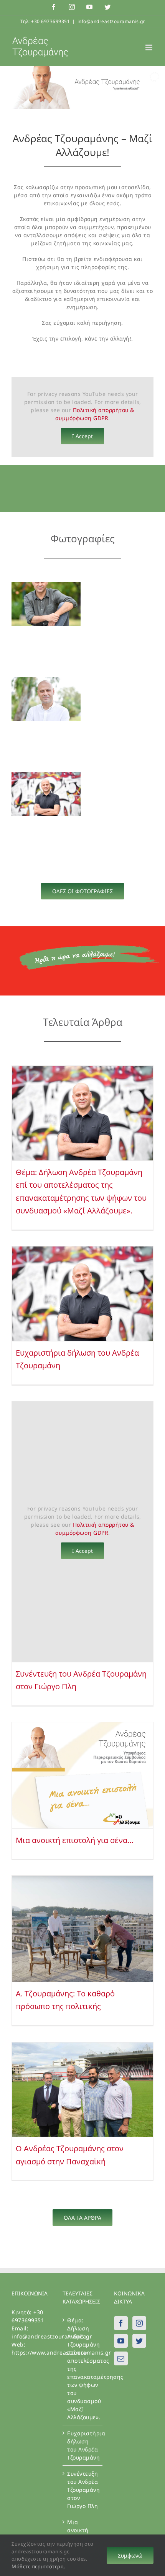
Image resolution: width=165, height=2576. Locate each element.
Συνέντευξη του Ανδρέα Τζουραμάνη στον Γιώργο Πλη (83, 2490)
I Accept (82, 436)
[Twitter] (139, 2341)
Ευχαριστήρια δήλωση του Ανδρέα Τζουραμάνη (83, 2445)
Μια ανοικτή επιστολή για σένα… (75, 1840)
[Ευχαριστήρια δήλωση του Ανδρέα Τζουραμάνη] (82, 1294)
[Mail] (121, 2358)
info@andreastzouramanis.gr (111, 21)
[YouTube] (121, 2341)
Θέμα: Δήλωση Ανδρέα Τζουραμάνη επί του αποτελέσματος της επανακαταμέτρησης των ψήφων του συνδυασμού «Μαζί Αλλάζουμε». (83, 2369)
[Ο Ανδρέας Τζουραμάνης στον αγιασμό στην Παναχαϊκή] (82, 2090)
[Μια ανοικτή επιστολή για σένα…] (82, 1775)
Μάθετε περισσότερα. (38, 2566)
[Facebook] (121, 2323)
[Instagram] (139, 2323)
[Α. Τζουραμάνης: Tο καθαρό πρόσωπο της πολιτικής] (82, 1929)
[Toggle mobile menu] (150, 47)
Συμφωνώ (130, 2555)
